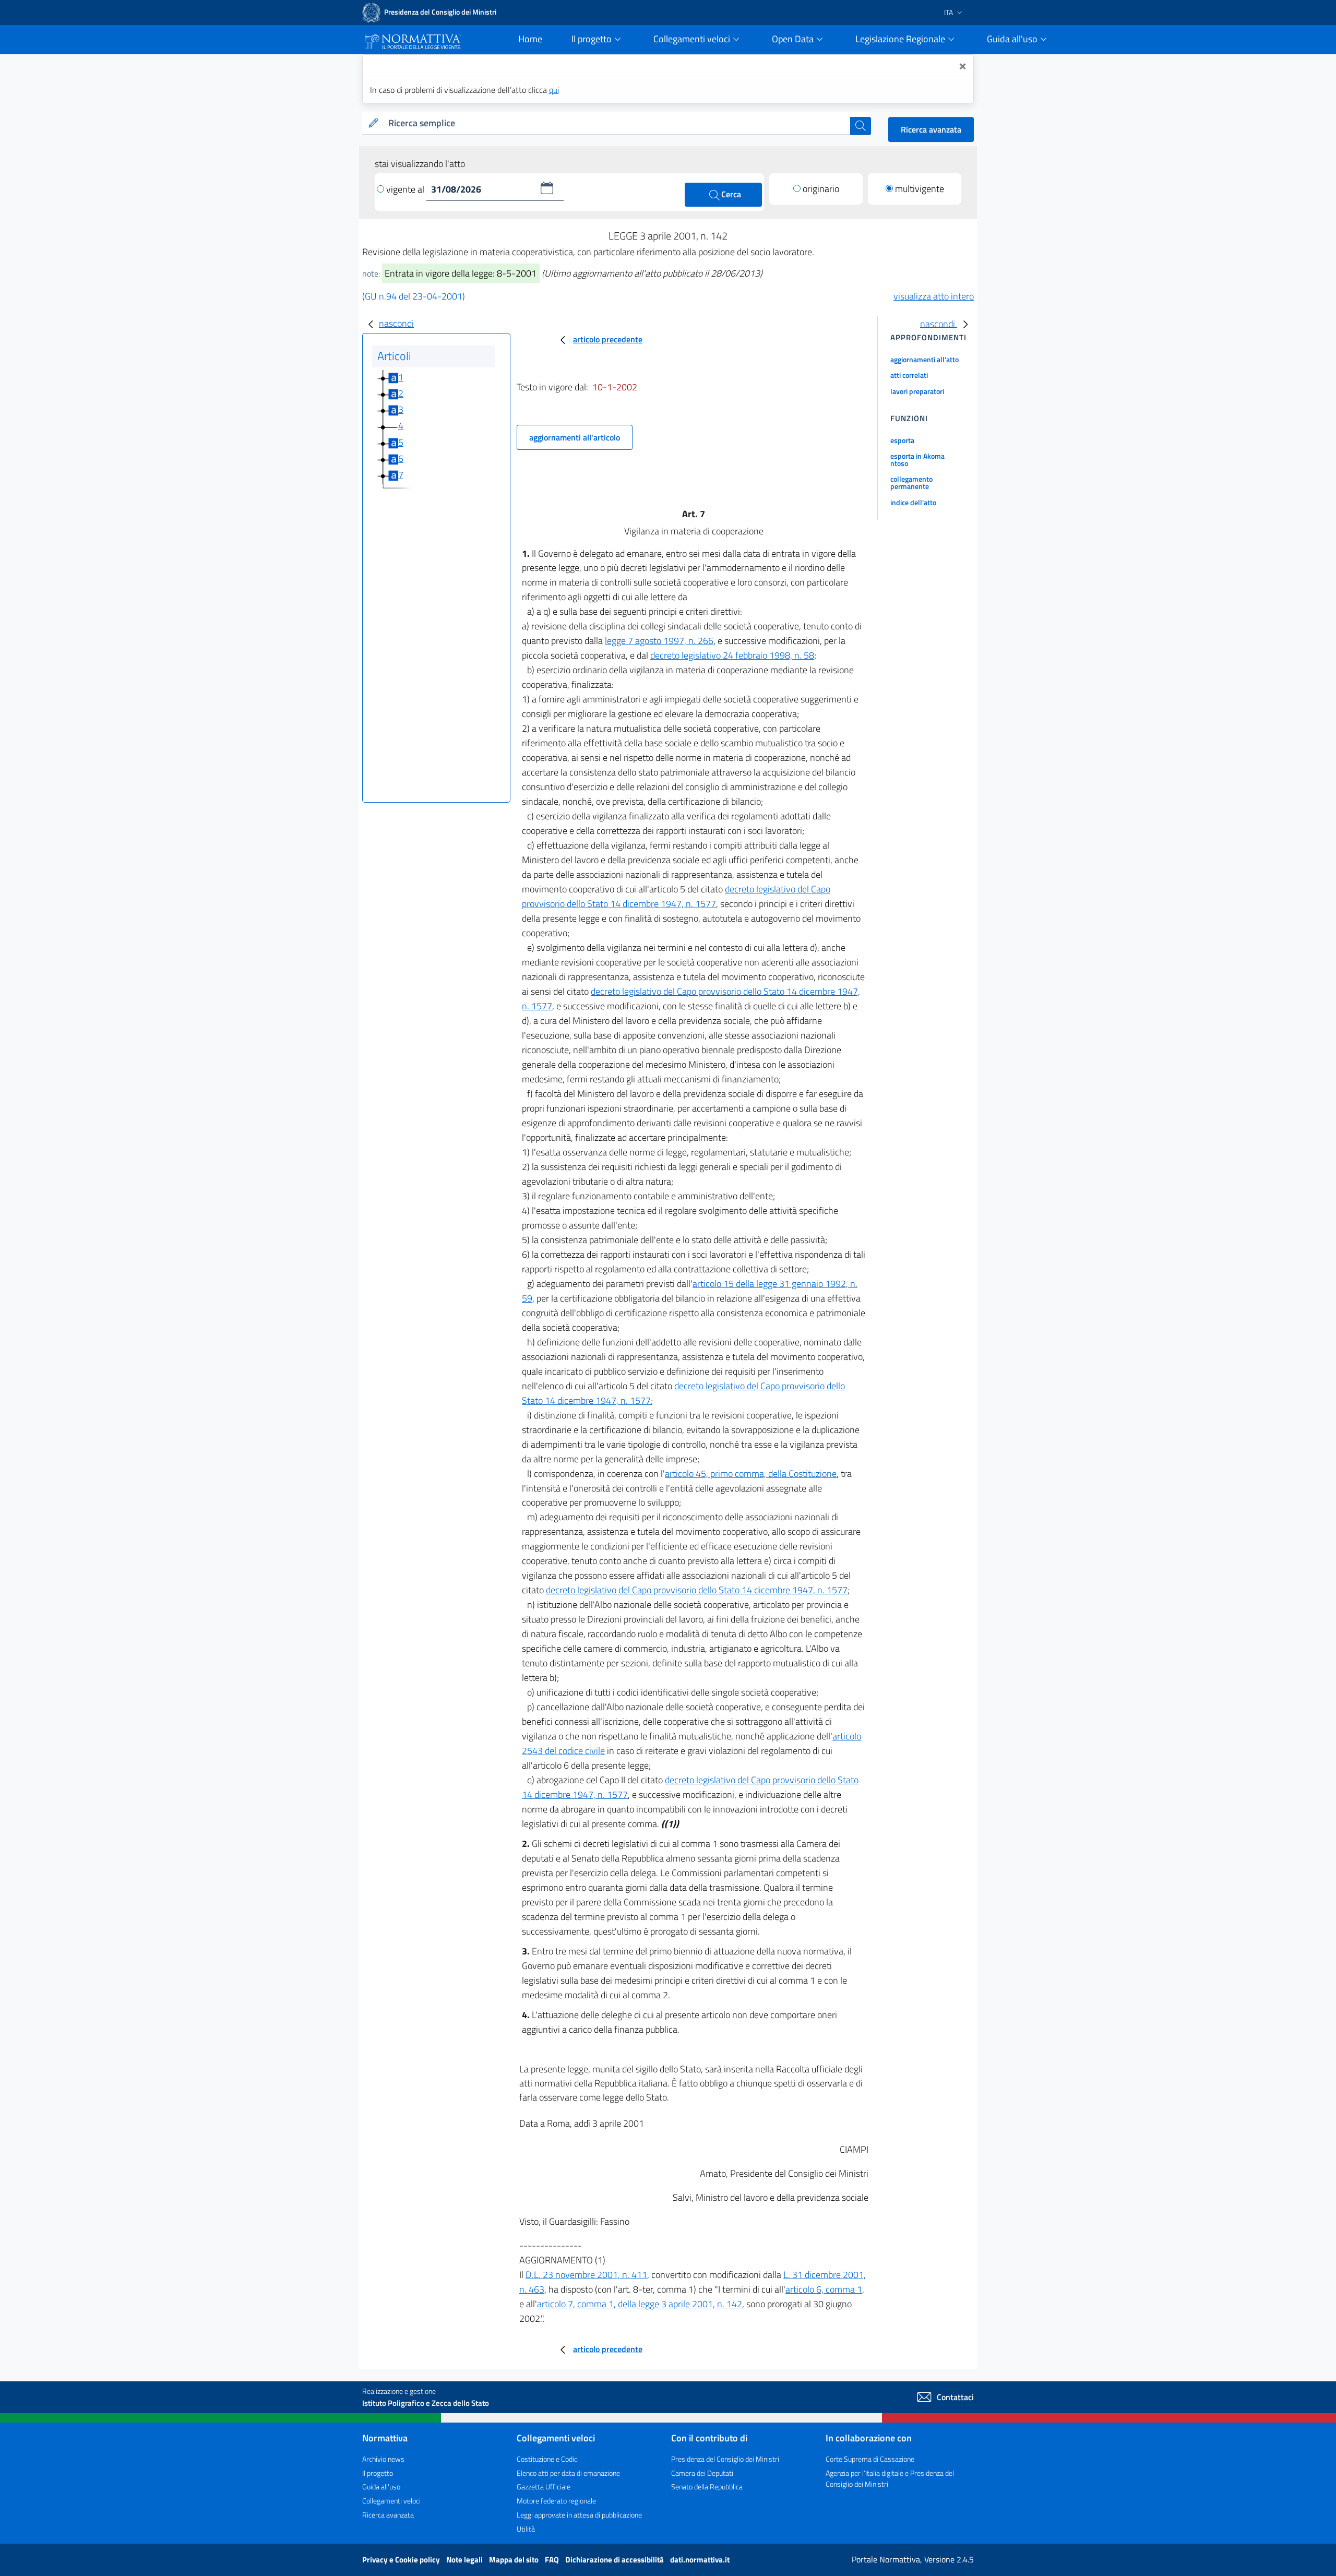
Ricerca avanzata (931, 129)
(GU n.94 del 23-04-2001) (414, 296)
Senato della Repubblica (707, 2486)
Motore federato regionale (556, 2501)
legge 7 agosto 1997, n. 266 (659, 641)
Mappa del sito (515, 2560)
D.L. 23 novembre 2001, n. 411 (586, 2275)
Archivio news (383, 2459)
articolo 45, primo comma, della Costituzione (751, 1474)
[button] (547, 188)
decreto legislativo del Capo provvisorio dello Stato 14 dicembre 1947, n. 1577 (676, 896)
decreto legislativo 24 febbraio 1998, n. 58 (732, 655)
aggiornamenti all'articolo (575, 437)
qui (554, 90)
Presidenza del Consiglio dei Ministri (725, 2459)
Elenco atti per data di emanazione (568, 2473)
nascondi (396, 323)
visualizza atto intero (934, 296)
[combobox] (617, 123)
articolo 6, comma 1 (824, 2289)
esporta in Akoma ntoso (917, 460)
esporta (902, 440)
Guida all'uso (381, 2486)
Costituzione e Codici (548, 2459)
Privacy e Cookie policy (402, 2560)
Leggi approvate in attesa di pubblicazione (579, 2515)
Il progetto (378, 2473)
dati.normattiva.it (700, 2560)
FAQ (553, 2560)
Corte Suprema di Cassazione (870, 2459)
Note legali (465, 2560)
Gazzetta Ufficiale (544, 2486)
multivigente (920, 189)
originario (821, 189)
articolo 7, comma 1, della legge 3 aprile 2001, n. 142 (640, 2304)
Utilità (526, 2529)
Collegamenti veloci (391, 2501)
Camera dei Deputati (702, 2473)
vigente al (406, 189)
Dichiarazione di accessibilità (615, 2560)
